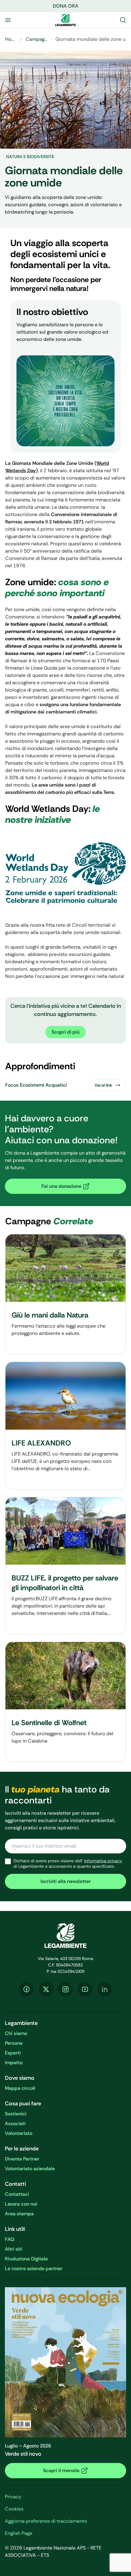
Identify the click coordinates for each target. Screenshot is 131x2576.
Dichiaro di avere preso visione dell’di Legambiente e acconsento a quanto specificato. (68, 1864)
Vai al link (103, 1085)
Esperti (13, 2053)
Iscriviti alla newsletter (66, 1881)
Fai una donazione (61, 1186)
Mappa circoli (20, 2088)
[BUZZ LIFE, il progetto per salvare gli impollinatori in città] (65, 1566)
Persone (14, 2043)
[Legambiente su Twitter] (46, 1989)
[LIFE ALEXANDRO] (65, 1426)
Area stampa (19, 2214)
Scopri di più (65, 1032)
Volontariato (19, 2133)
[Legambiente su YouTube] (85, 1989)
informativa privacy (103, 1861)
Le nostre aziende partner (34, 2268)
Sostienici (16, 2114)
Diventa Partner (22, 2159)
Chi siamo (16, 2033)
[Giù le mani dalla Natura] (65, 1294)
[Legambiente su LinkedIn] (104, 1989)
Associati (15, 2123)
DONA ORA (65, 6)
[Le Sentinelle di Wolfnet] (65, 1702)
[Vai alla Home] (65, 20)
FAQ (10, 2239)
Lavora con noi (21, 2204)
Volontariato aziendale (30, 2169)
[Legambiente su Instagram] (65, 1989)
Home (11, 39)
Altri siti (14, 2249)
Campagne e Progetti (37, 39)
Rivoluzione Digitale (26, 2259)
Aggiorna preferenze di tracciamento (46, 2521)
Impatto (14, 2063)
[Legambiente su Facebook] (27, 1989)
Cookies (14, 2509)
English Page (19, 2533)
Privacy (13, 2497)
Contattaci (17, 2194)
